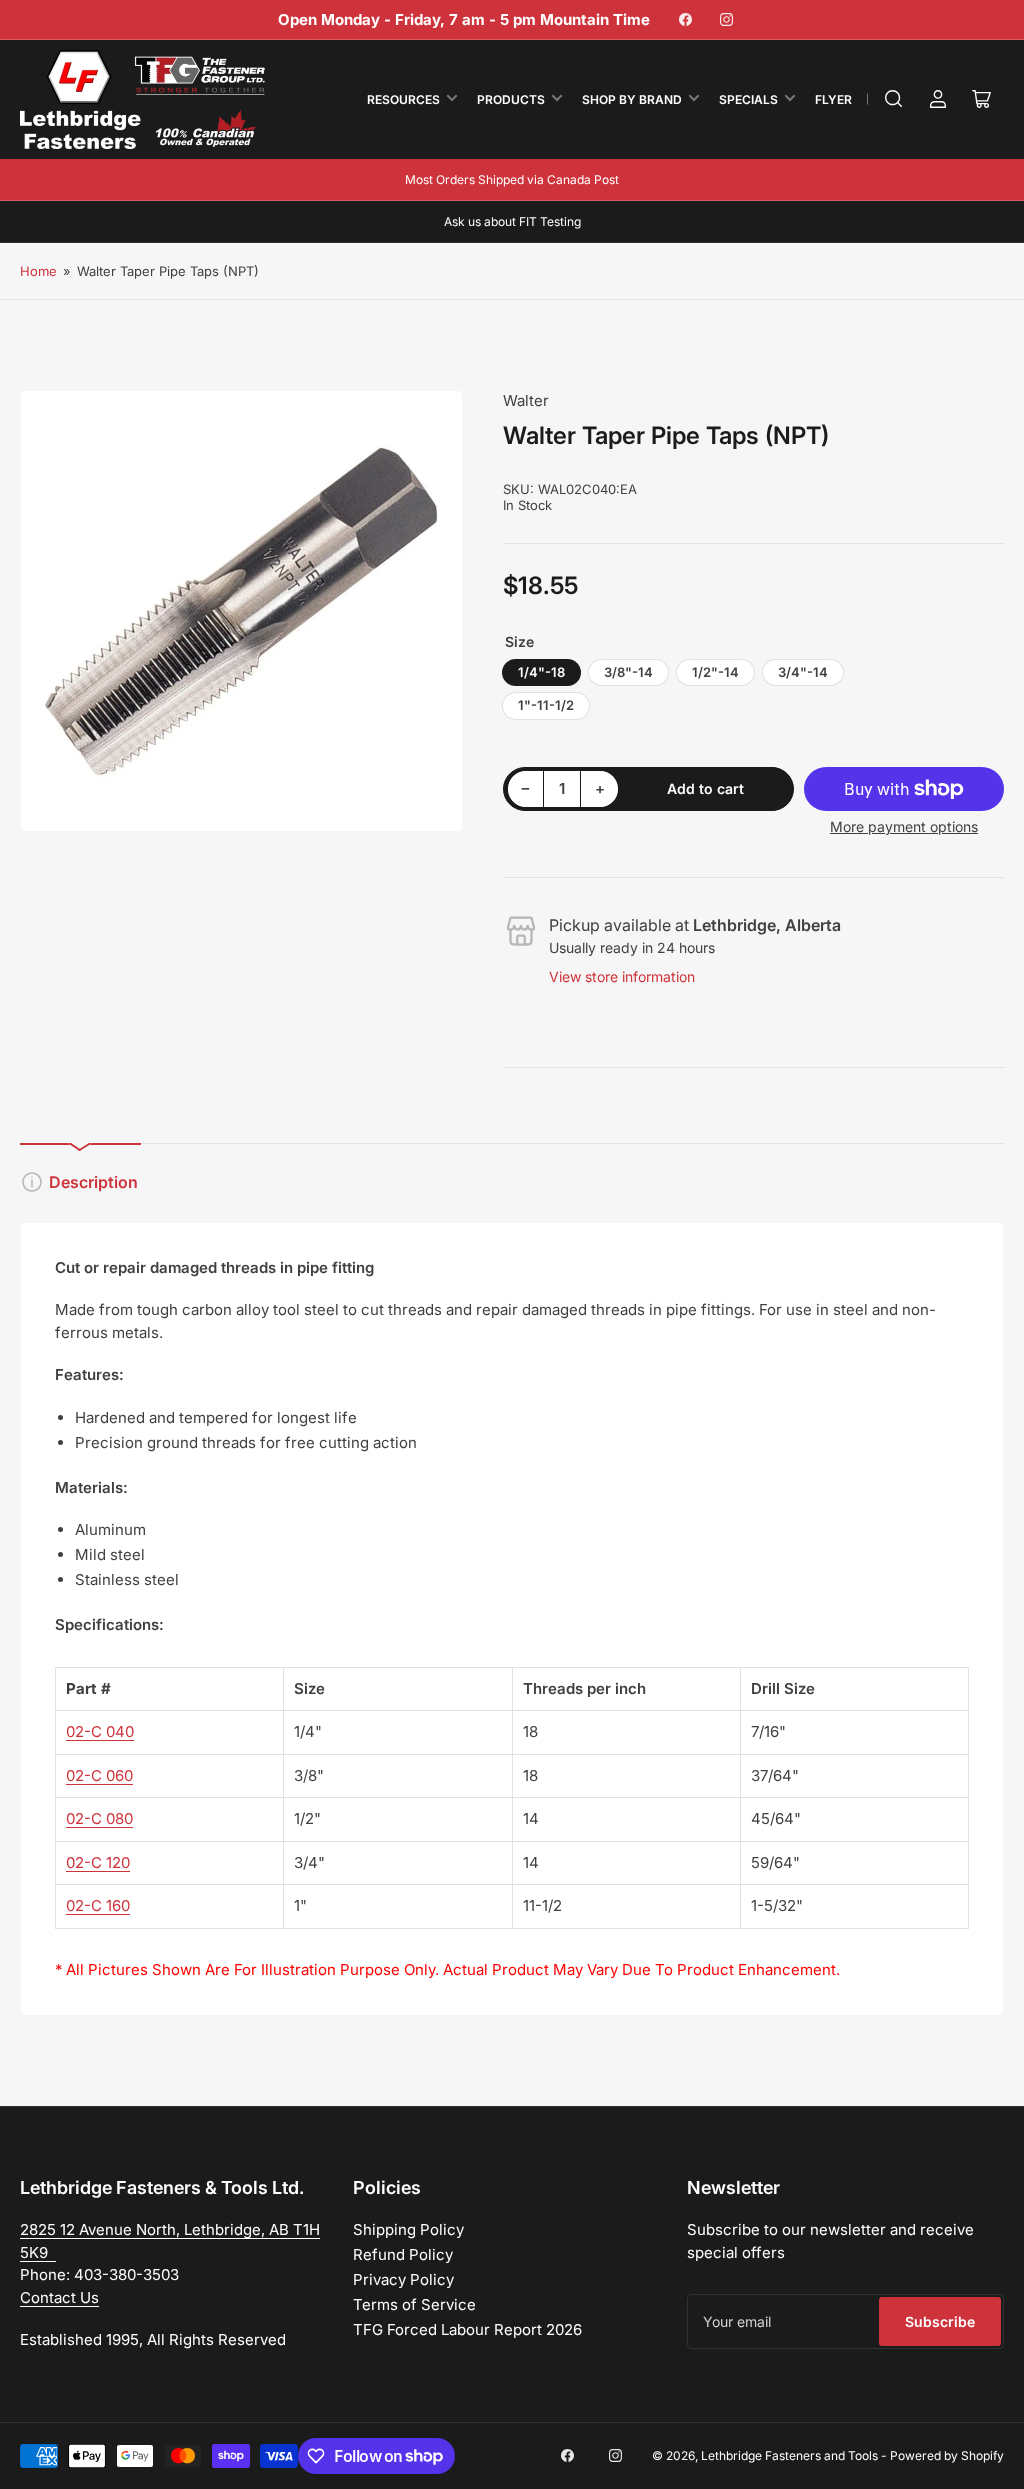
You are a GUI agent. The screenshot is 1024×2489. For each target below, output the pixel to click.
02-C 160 (98, 1905)
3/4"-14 (803, 672)
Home (38, 271)
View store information (622, 976)
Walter (526, 400)
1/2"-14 (715, 672)
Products (511, 99)
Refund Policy (403, 2254)
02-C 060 (99, 1775)
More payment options (904, 826)
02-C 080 (99, 1818)
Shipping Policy (408, 2229)
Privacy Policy (403, 2279)
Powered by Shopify (947, 2455)
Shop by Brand (632, 99)
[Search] (894, 99)
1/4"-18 (541, 672)
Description (93, 1182)
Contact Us (59, 2297)
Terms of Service (414, 2304)
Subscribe (940, 2321)
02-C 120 (98, 1862)
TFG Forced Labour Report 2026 (467, 2329)
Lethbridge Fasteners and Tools (789, 2455)
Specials (748, 99)
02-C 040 (100, 1731)
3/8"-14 (628, 672)
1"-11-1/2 (546, 705)
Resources (403, 99)
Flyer (833, 99)
